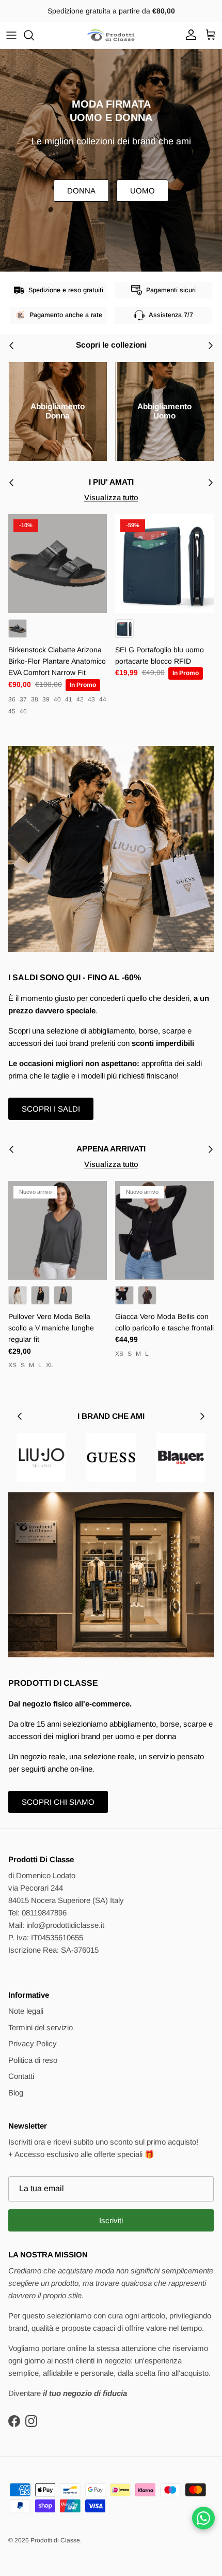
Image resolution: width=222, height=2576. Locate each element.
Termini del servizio (41, 2027)
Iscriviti (111, 2220)
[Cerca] (34, 35)
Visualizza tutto (111, 497)
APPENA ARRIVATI (111, 1149)
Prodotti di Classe (55, 2540)
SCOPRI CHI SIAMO (58, 1802)
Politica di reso (33, 2060)
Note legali (26, 2011)
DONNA (81, 191)
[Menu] (11, 35)
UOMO (142, 191)
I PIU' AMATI (111, 482)
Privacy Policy (33, 2043)
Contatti (21, 2076)
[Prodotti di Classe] (111, 35)
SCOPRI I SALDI (51, 1109)
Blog (16, 2093)
